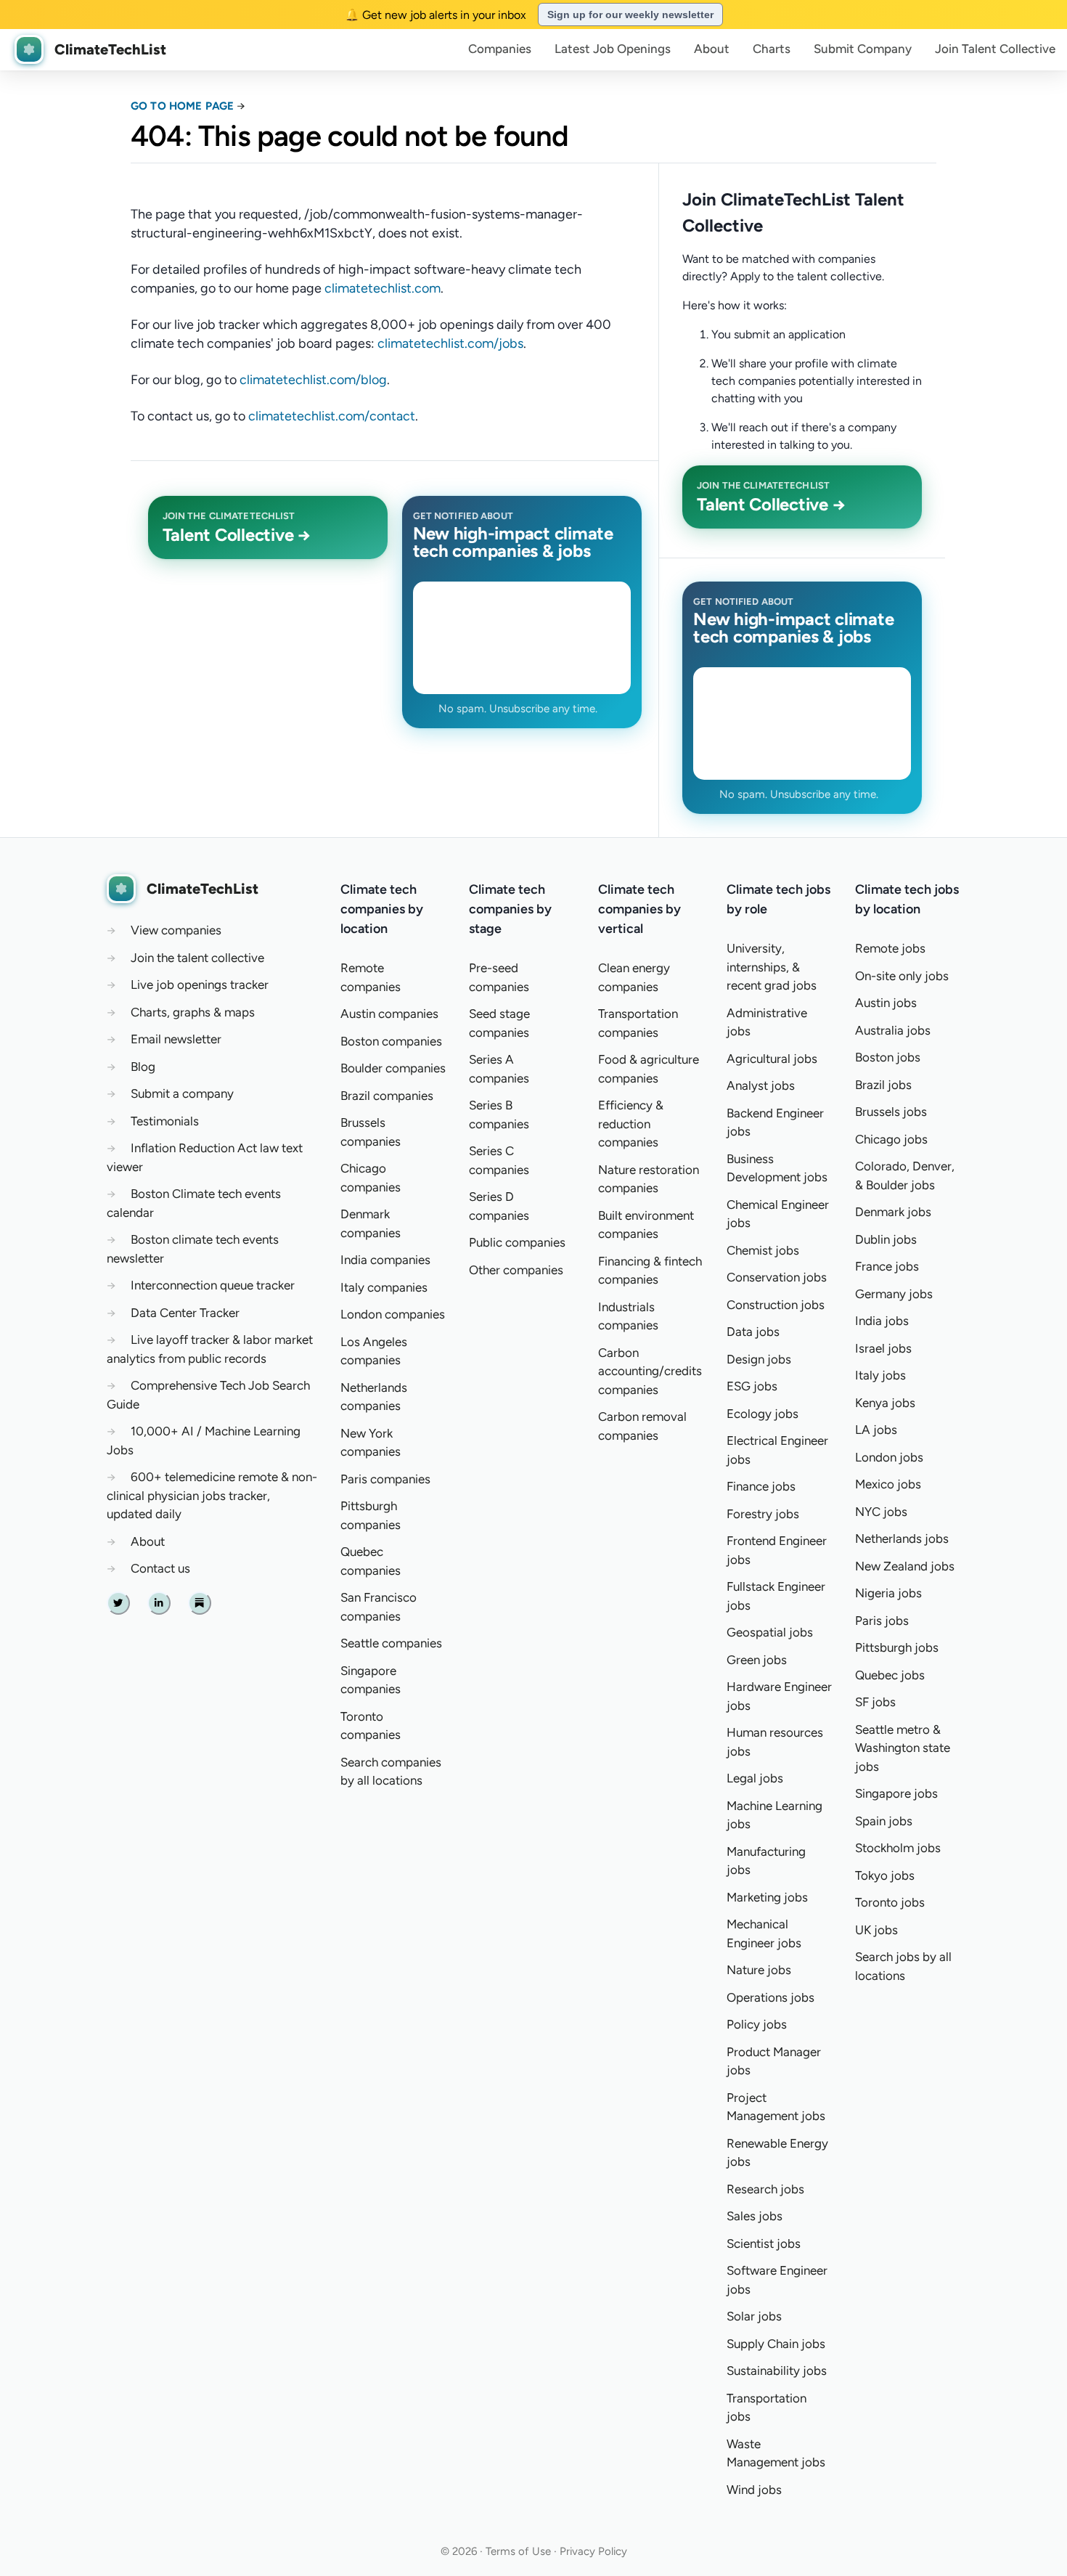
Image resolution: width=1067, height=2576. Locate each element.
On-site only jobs (902, 976)
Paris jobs (882, 1621)
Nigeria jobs (888, 1593)
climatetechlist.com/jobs (450, 343)
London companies (393, 1314)
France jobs (887, 1266)
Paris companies (385, 1479)
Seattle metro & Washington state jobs (903, 1748)
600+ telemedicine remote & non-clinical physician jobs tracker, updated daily (212, 1495)
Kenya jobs (885, 1403)
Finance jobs (761, 1486)
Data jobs (753, 1332)
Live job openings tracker (200, 985)
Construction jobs (776, 1305)
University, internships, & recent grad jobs (772, 967)
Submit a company (182, 1093)
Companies (500, 49)
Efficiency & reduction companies (631, 1124)
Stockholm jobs (898, 1848)
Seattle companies (391, 1643)
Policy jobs (757, 2024)
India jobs (882, 1321)
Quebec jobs (890, 1675)
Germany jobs (894, 1294)
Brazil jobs (883, 1085)
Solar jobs (754, 2316)
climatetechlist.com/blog (313, 380)
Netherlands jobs (902, 1538)
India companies (385, 1260)
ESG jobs (752, 1386)
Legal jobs (755, 1778)
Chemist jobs (763, 1250)
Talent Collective (995, 49)
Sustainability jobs (777, 2371)
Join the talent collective (197, 958)
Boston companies (391, 1041)
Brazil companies (387, 1096)
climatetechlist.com (383, 288)
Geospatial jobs (770, 1632)
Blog (143, 1067)
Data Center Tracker (185, 1313)
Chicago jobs (891, 1139)
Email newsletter (176, 1039)
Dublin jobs (886, 1239)
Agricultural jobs (772, 1059)
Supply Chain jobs (776, 2344)
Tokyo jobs (885, 1875)
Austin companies (389, 1014)
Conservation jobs (777, 1277)
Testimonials (165, 1121)
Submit (863, 49)
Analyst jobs (761, 1085)
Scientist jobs (764, 2243)
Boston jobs (888, 1057)
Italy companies (384, 1287)
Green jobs (757, 1660)
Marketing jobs (767, 1897)
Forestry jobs (763, 1514)
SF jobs (875, 1702)
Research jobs (765, 2189)
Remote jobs (890, 948)
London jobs (889, 1457)
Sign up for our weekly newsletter (630, 15)
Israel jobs (883, 1348)
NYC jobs (881, 1512)
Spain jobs (884, 1821)
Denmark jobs (893, 1212)
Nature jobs (759, 1970)
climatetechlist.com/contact (332, 416)
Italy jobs (880, 1375)
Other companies (516, 1270)
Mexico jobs (888, 1484)
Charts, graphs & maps (193, 1012)
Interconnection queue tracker (213, 1285)
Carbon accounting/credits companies (650, 1371)
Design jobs (759, 1359)
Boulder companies (393, 1068)
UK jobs (876, 1930)
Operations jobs (770, 1997)
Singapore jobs (896, 1793)
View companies (176, 930)
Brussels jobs (891, 1112)
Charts (772, 49)
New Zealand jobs (905, 1566)
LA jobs (876, 1430)
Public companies (517, 1242)
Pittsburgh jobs (897, 1647)
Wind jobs (754, 2490)
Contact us (160, 1568)
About (712, 49)
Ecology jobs (763, 1414)
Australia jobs (893, 1030)
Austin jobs (886, 1003)
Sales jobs (755, 2216)
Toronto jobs (890, 1902)
